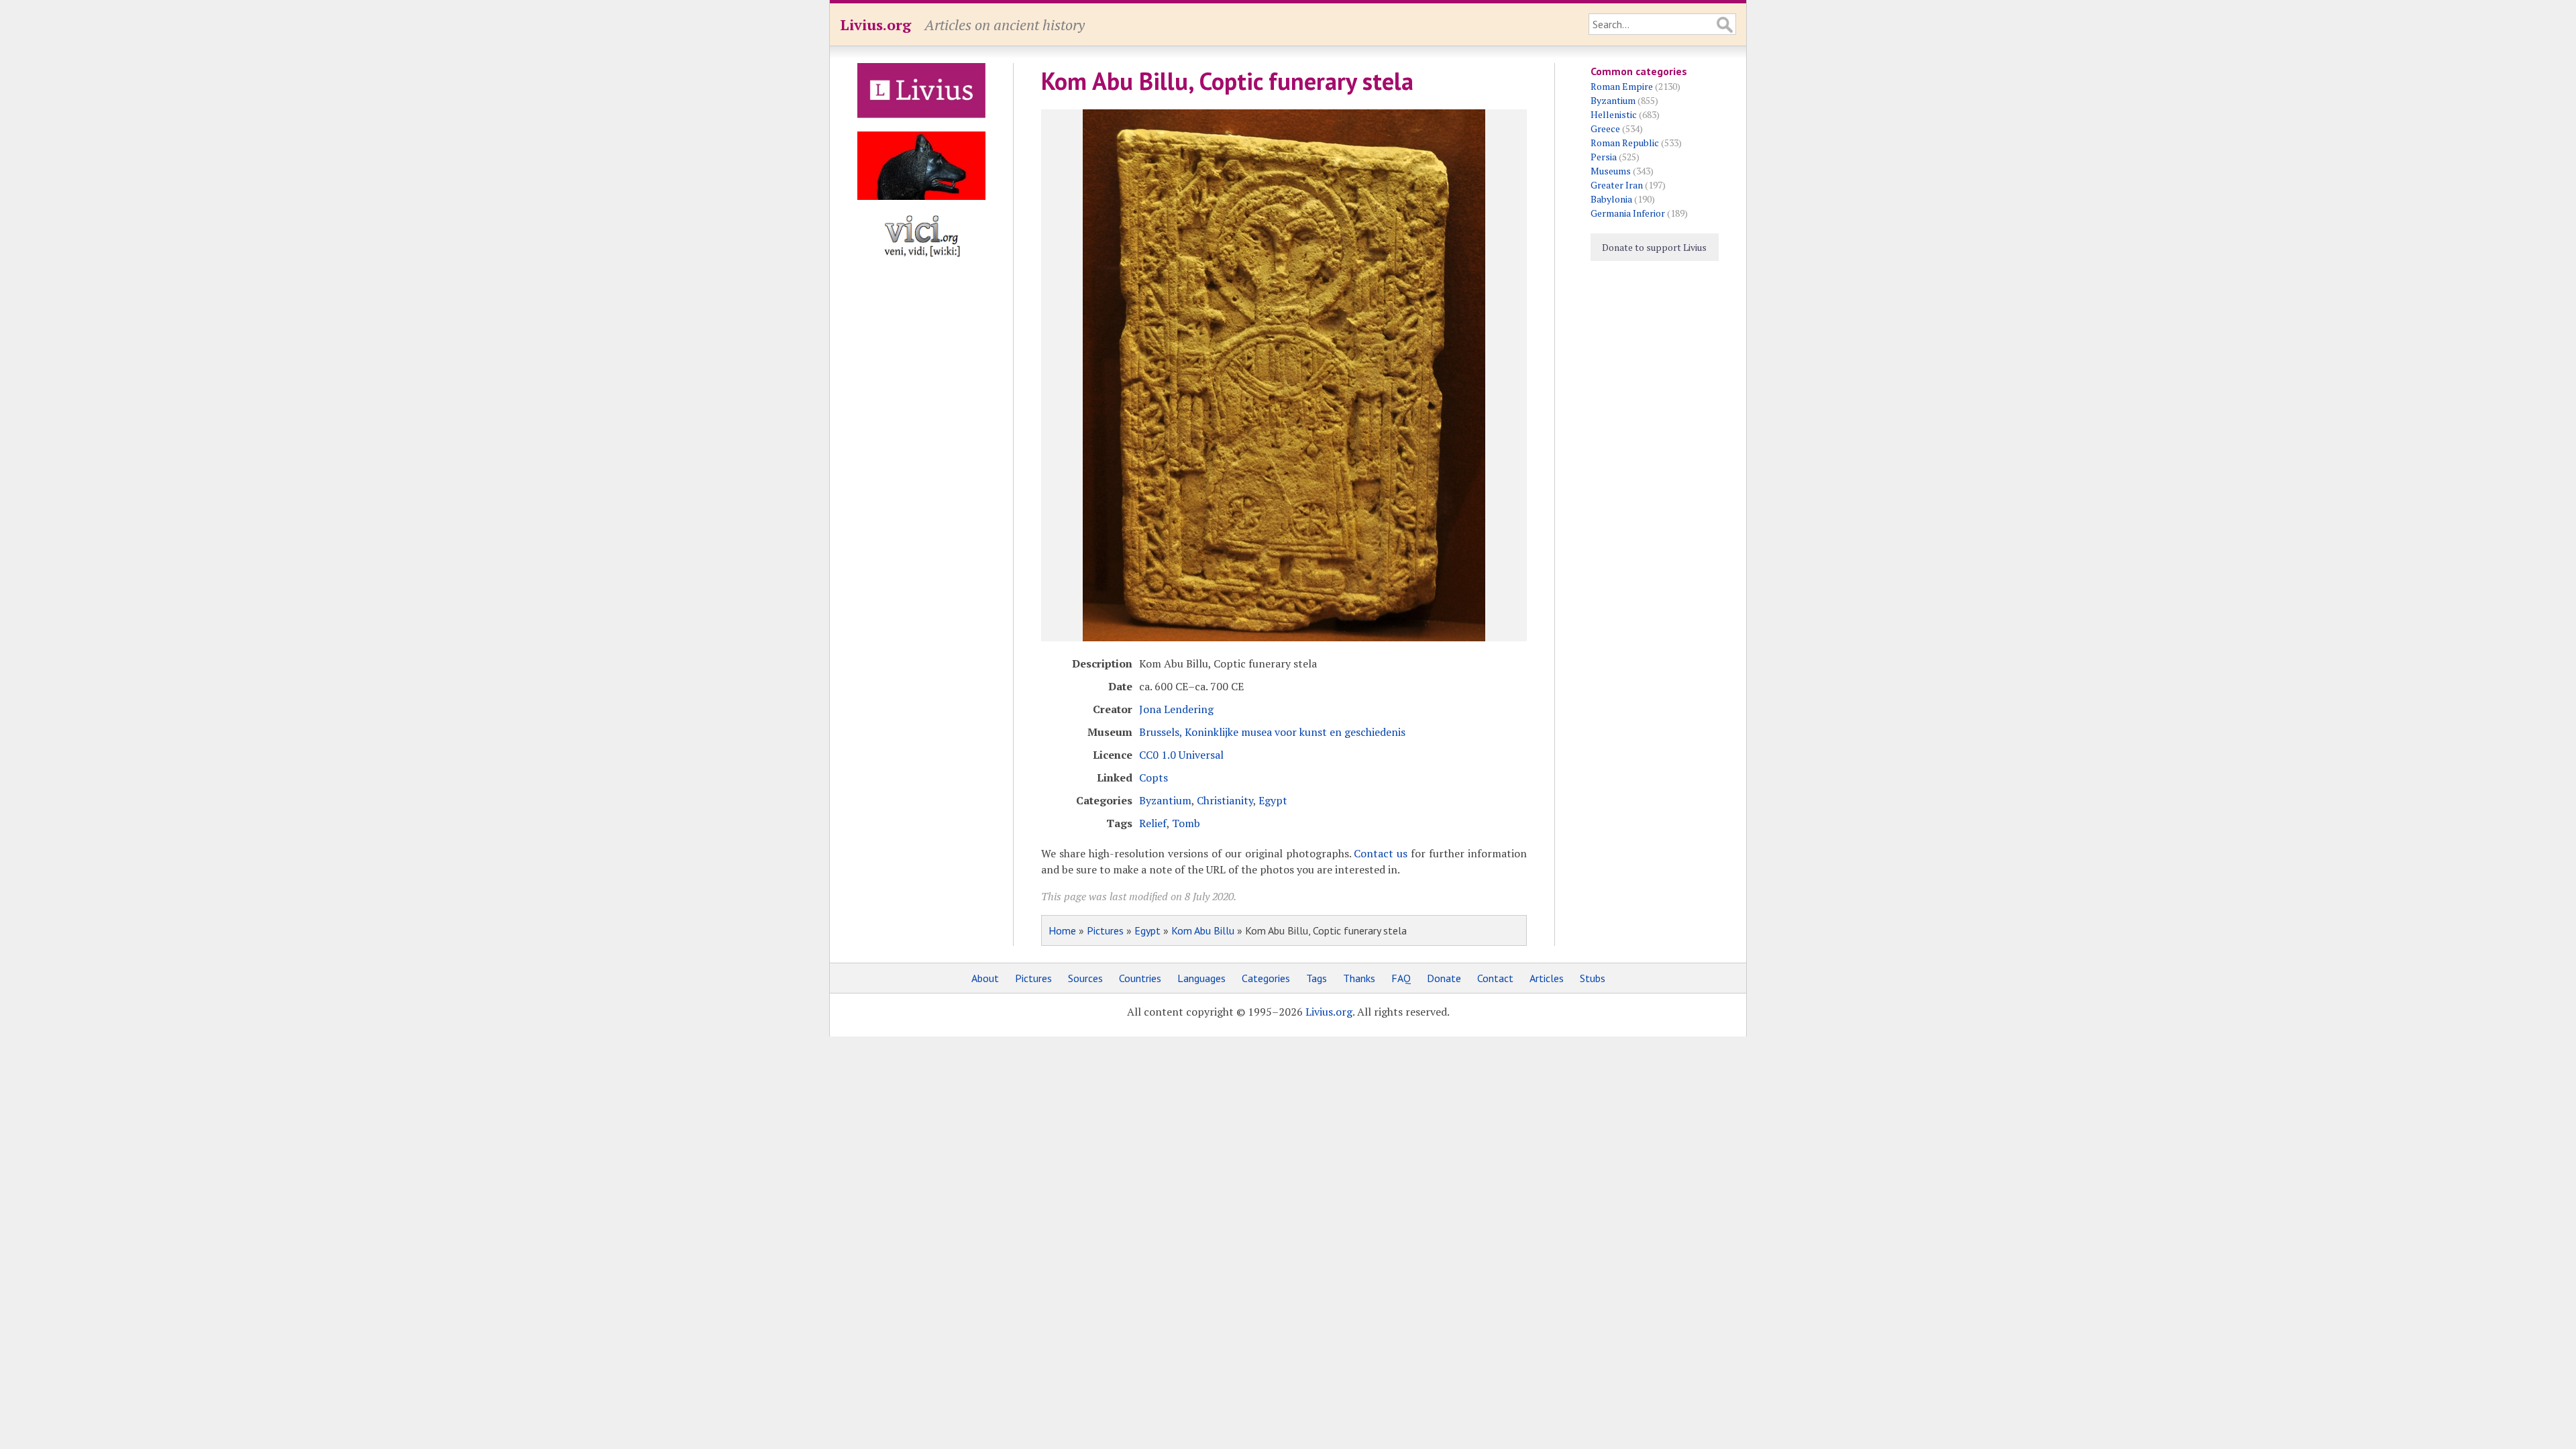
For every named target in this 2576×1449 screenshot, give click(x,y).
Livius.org (875, 24)
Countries (1140, 978)
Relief (1153, 823)
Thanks (1359, 978)
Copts (1153, 777)
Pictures (1105, 930)
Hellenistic (1614, 114)
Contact (1495, 978)
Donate (1444, 978)
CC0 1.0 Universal (1181, 755)
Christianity (1225, 800)
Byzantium (1165, 800)
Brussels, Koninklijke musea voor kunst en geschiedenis (1272, 732)
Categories (1266, 978)
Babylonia (1611, 199)
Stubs (1593, 978)
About (985, 978)
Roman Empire (1622, 86)
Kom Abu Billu (1203, 930)
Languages (1201, 978)
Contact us (1381, 853)
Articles (1547, 978)
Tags (1317, 978)
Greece (1605, 128)
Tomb (1186, 823)
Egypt (1273, 800)
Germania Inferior (1628, 213)
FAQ (1401, 978)
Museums (1611, 171)
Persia (1604, 157)
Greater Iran (1617, 185)
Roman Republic (1625, 143)
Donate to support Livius (1654, 247)
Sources (1085, 978)
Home (1062, 930)
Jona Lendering (1176, 709)
